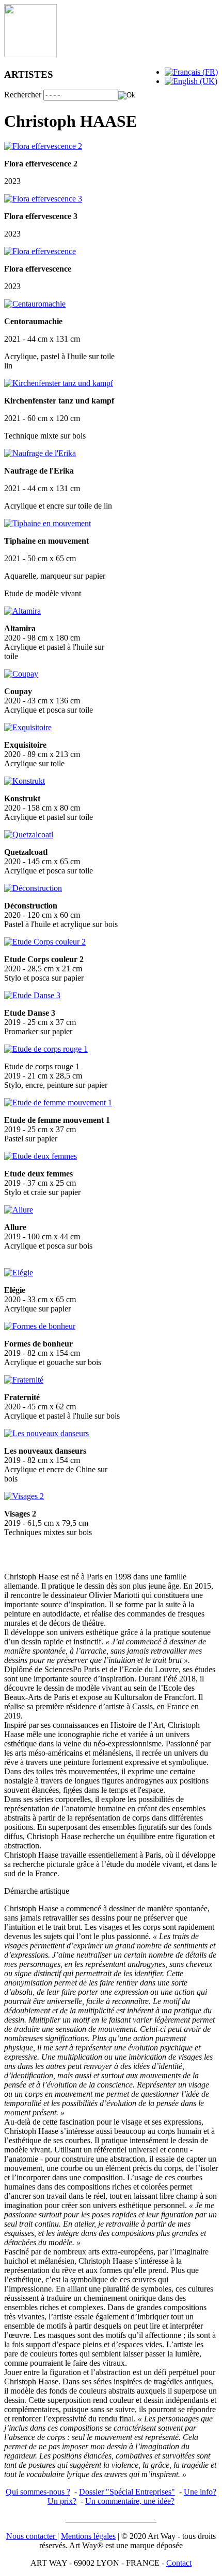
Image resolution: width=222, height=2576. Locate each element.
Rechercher (23, 95)
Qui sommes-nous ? (38, 2492)
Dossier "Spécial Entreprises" (127, 2492)
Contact (179, 2563)
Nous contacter (32, 2536)
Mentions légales (88, 2536)
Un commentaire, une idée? (130, 2501)
